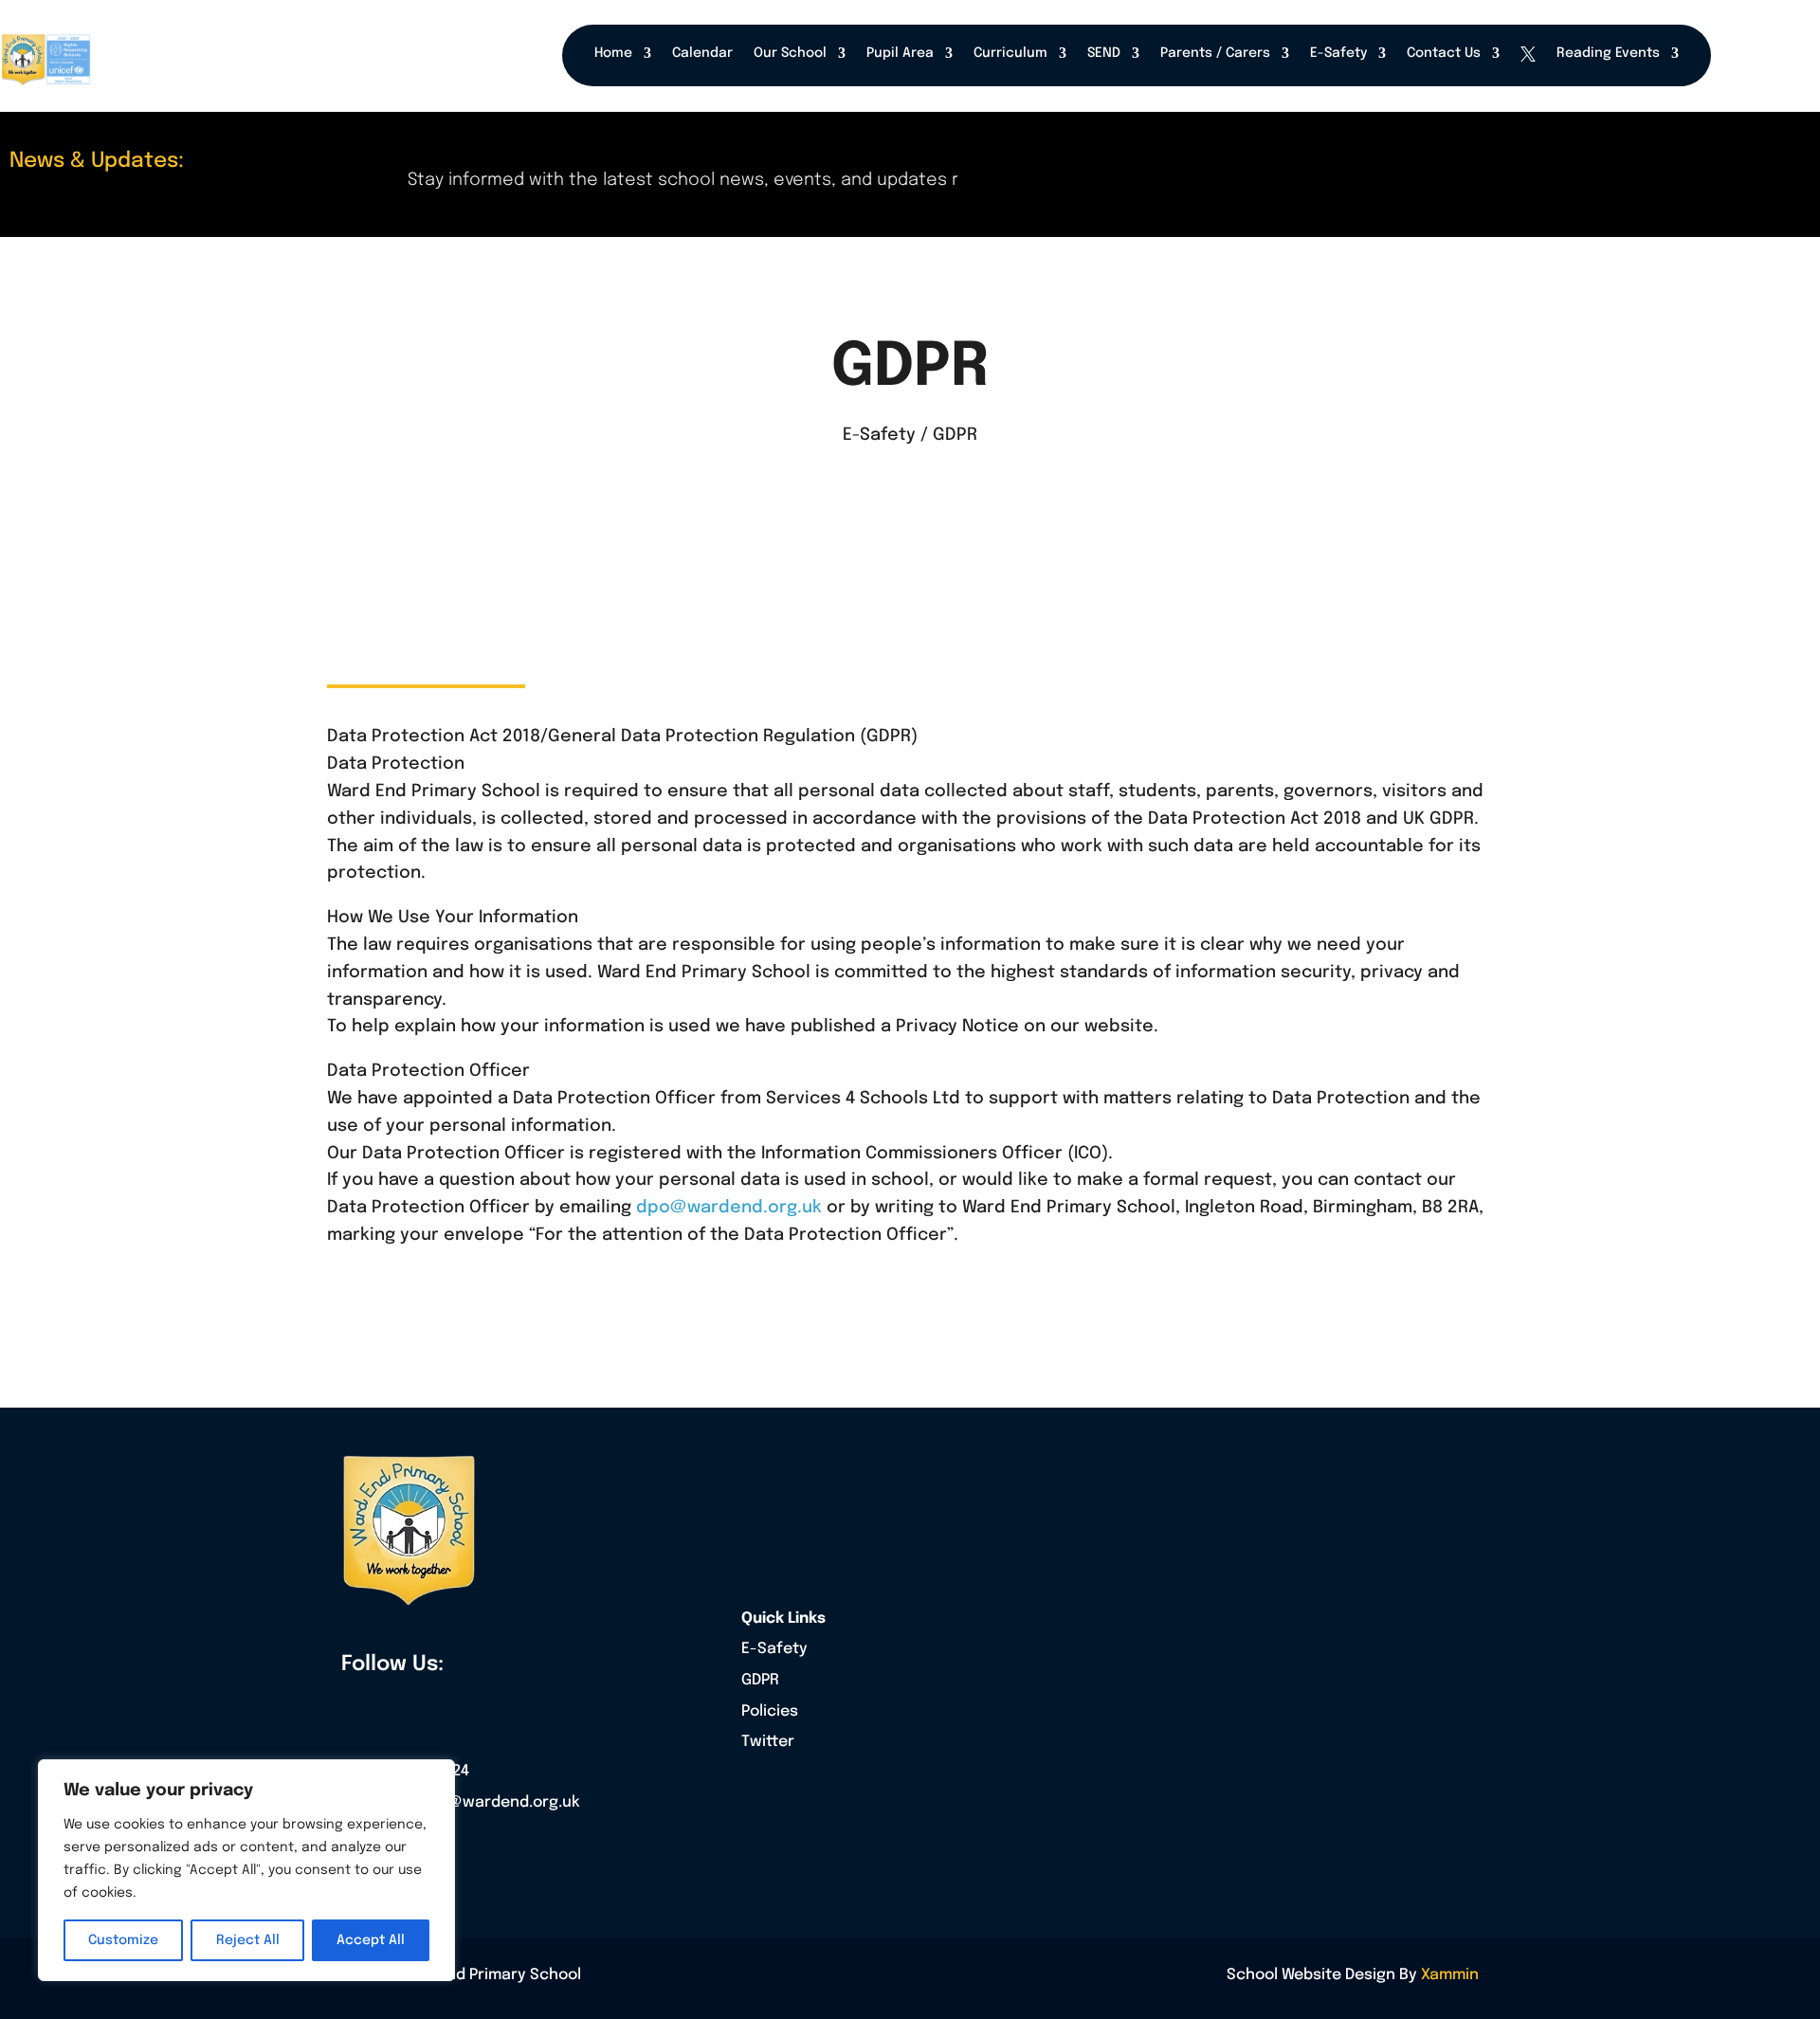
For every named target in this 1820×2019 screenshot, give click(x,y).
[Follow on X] (396, 1706)
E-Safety (1338, 53)
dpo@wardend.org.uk (729, 1208)
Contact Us (1444, 53)
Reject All (248, 1940)
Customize (123, 1940)
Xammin (1450, 1975)
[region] (246, 1870)
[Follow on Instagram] (437, 1706)
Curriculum (1010, 53)
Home (613, 53)
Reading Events (1608, 53)
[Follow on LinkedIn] (478, 1706)
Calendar (702, 53)
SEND (1104, 53)
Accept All (371, 1940)
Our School (790, 53)
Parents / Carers (1215, 53)
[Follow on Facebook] (355, 1706)
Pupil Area (900, 53)
